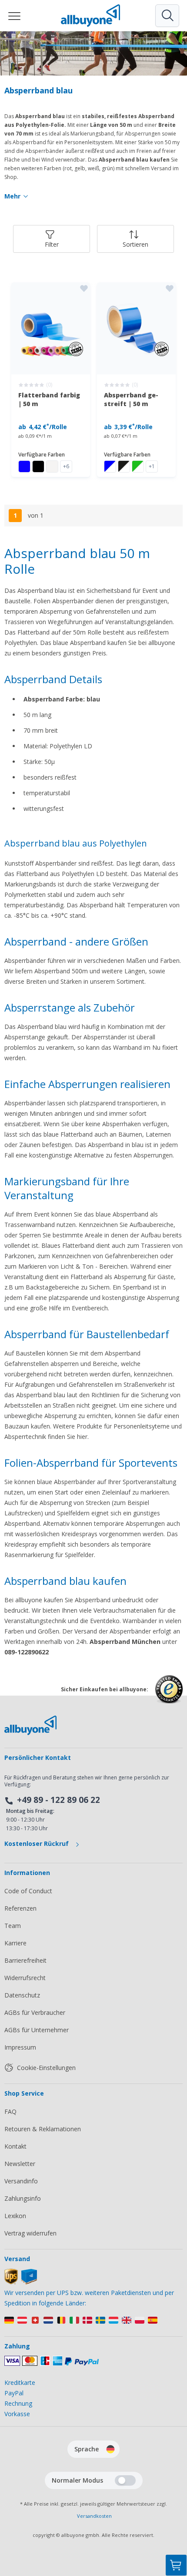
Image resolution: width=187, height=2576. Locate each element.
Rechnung (18, 2403)
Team (13, 1926)
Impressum (20, 2047)
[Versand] (21, 2282)
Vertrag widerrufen (30, 2233)
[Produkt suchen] (167, 16)
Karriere (15, 1943)
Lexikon (15, 2216)
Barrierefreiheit (25, 1960)
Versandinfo (21, 2181)
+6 (66, 466)
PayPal (14, 2393)
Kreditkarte (20, 2383)
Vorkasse (17, 2414)
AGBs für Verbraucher (35, 2012)
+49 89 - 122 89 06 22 (58, 1800)
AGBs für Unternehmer (37, 2030)
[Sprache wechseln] (110, 2449)
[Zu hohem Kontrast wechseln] (125, 2480)
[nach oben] (176, 2522)
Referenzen (20, 1908)
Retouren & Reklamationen (43, 2129)
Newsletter (20, 2164)
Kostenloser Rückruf (37, 1844)
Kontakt (15, 2146)
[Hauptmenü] (15, 16)
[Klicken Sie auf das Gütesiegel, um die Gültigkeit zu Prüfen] (169, 1696)
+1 (152, 466)
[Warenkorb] (176, 2565)
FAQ (10, 2111)
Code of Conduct (28, 1891)
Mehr (12, 196)
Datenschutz (22, 1995)
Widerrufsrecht (25, 1978)
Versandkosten (94, 2516)
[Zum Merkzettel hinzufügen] (84, 288)
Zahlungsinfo (23, 2198)
